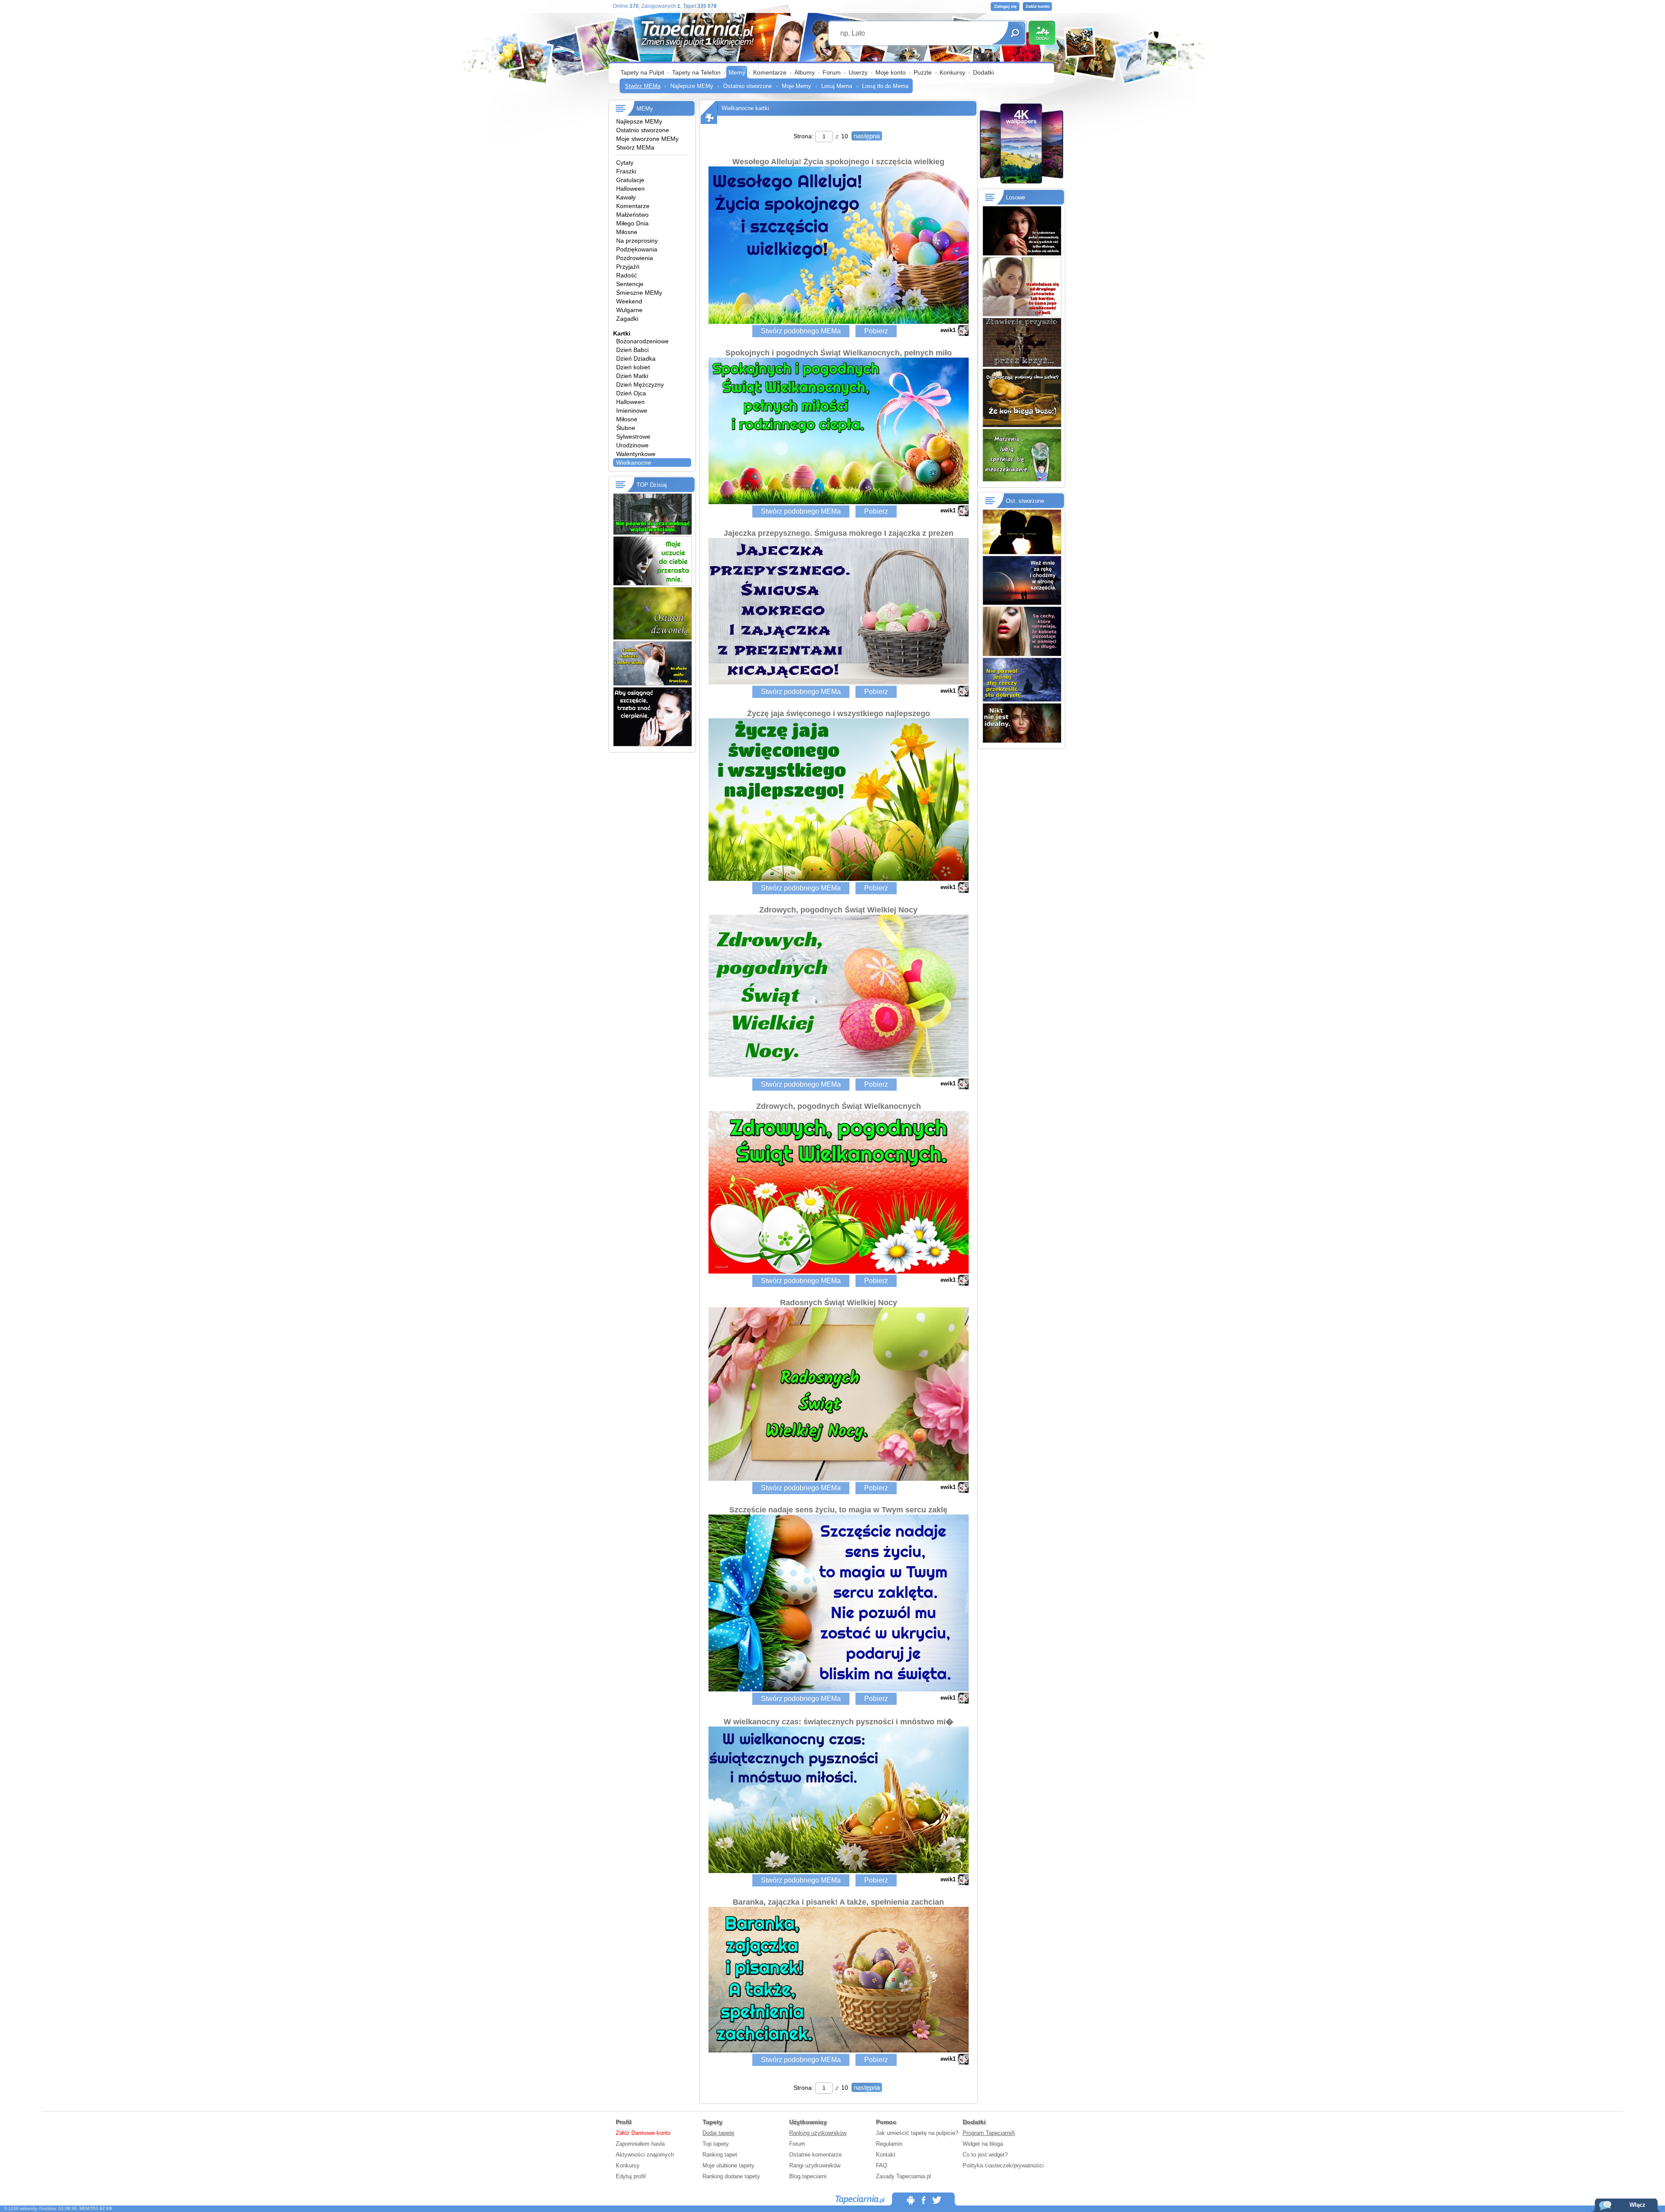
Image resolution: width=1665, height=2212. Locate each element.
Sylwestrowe (633, 437)
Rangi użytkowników (815, 2165)
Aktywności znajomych (645, 2155)
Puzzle (923, 72)
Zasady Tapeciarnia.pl (903, 2176)
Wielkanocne (634, 463)
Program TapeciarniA (989, 2133)
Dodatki (983, 72)
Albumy (805, 72)
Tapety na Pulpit (642, 72)
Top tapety (716, 2144)
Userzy (858, 72)
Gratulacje (630, 180)
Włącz (1637, 2205)
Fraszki (626, 171)
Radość (627, 275)
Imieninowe (632, 410)
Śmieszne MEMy (639, 293)
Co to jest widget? (985, 2155)
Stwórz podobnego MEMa (801, 331)
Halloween (630, 189)
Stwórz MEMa (643, 86)
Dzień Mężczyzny (640, 384)
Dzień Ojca (631, 393)
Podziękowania (637, 249)
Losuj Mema (837, 86)
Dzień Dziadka (636, 358)
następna (867, 136)
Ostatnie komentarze (815, 2155)
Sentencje (630, 284)
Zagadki (627, 319)
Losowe (1015, 197)
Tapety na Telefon (696, 72)
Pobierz (876, 331)
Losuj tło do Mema (885, 86)
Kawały (626, 197)
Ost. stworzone (1025, 501)
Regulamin (889, 2144)
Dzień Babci (632, 350)
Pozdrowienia (635, 258)
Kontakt (886, 2155)
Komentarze (770, 72)
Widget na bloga (983, 2144)
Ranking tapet (720, 2155)
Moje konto (891, 72)
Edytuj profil (631, 2176)
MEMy (645, 109)
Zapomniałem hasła (640, 2144)
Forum (832, 72)
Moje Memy (797, 86)
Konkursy (952, 72)
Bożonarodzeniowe (642, 341)
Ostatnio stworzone (748, 86)
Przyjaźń (628, 267)
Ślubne (626, 428)
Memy (737, 72)
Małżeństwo (632, 215)
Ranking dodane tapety (731, 2176)
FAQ (881, 2165)
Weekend (629, 301)
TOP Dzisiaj (652, 485)
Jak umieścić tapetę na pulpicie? (917, 2133)
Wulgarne (629, 310)
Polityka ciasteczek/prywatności (1003, 2165)
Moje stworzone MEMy (647, 139)
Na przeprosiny (637, 241)
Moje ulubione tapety (728, 2165)
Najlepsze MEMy (692, 86)
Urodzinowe (632, 445)
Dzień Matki (632, 376)
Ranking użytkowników (818, 2133)
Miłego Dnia (632, 223)
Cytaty (625, 163)
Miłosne (627, 232)
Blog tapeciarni (808, 2176)
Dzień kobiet (633, 367)
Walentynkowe (636, 454)
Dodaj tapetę (718, 2133)
